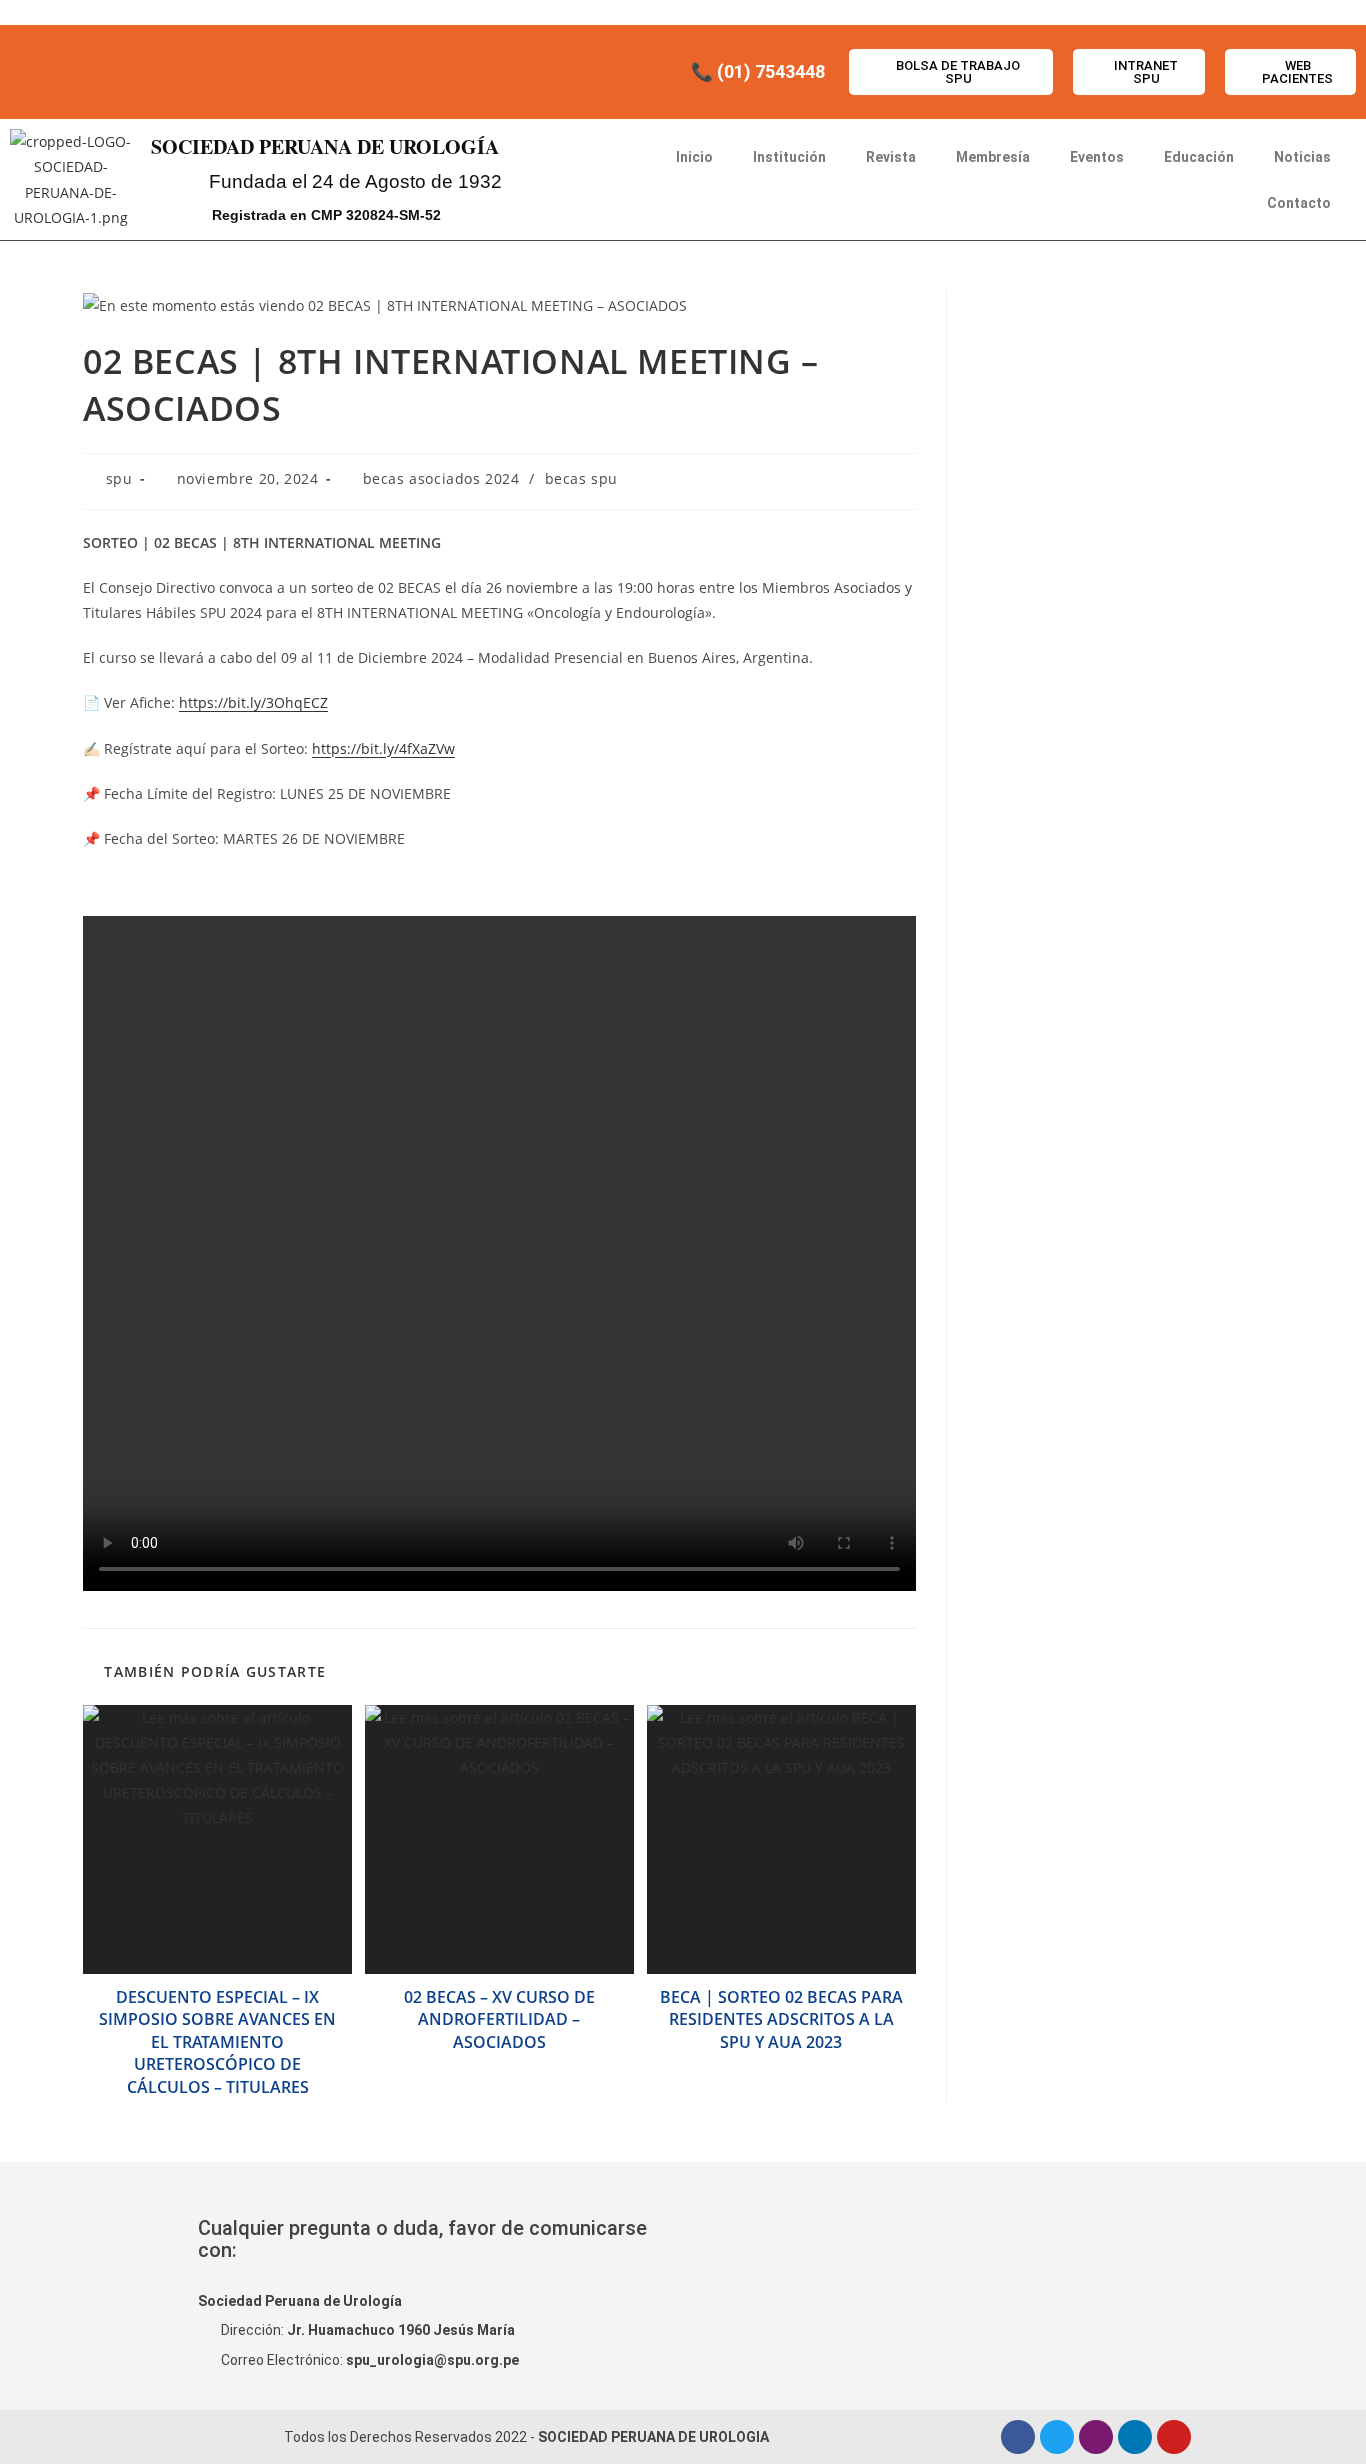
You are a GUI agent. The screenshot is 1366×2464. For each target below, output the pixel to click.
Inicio (694, 157)
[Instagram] (1096, 2437)
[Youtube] (1174, 2437)
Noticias (1302, 157)
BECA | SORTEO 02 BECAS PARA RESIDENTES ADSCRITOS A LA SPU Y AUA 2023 (781, 2019)
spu (119, 478)
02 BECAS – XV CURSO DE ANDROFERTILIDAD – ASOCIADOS (499, 2019)
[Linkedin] (1135, 2437)
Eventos (1097, 157)
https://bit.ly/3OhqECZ (253, 702)
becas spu (581, 478)
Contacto (1299, 203)
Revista (891, 157)
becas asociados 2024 (441, 478)
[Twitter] (1057, 2437)
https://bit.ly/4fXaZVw (383, 748)
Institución (789, 157)
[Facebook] (1018, 2437)
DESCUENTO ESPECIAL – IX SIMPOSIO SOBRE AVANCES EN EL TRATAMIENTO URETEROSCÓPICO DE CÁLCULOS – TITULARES (217, 2042)
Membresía (993, 157)
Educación (1199, 157)
